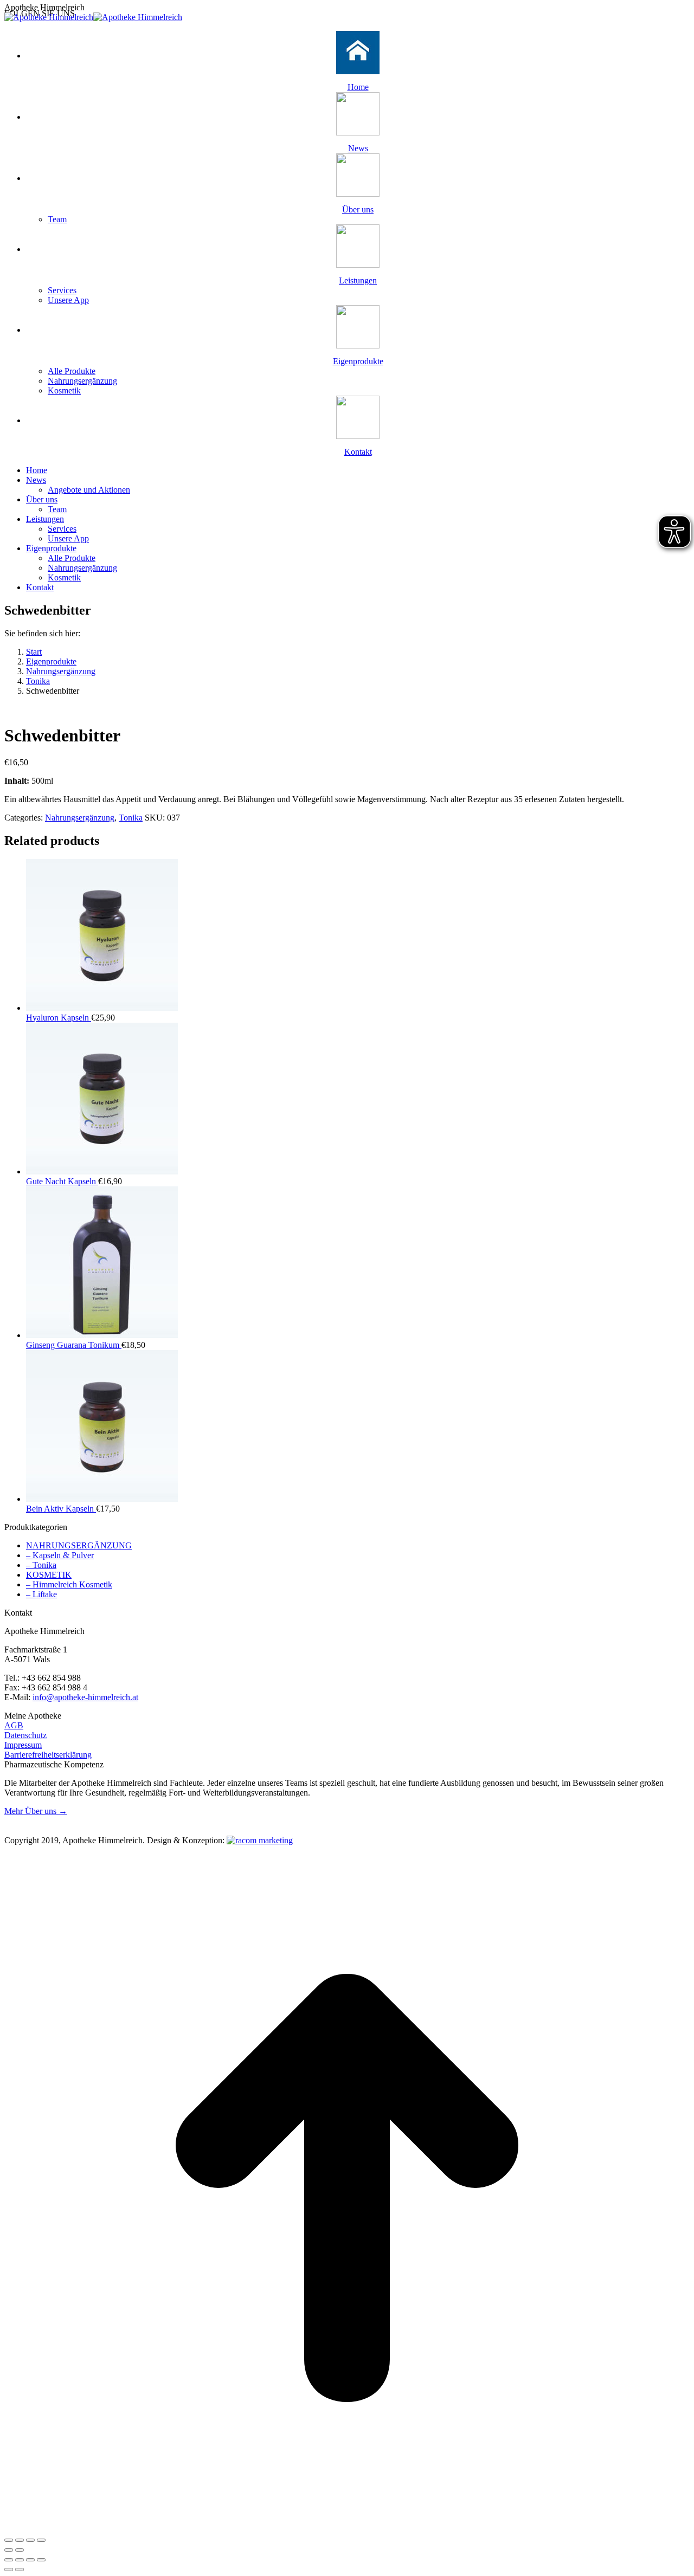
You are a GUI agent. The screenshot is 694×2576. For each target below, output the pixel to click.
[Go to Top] (347, 2527)
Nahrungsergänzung (80, 818)
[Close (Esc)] (9, 2540)
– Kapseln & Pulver (60, 1555)
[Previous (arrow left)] (9, 2550)
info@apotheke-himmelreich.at (85, 1697)
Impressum (23, 1745)
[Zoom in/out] (41, 2540)
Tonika (131, 818)
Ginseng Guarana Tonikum (74, 1345)
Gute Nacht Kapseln (62, 1181)
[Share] (20, 2540)
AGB (14, 1725)
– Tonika (41, 1565)
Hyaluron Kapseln (59, 1018)
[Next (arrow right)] (20, 2550)
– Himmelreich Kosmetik (69, 1584)
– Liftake (41, 1594)
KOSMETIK (49, 1575)
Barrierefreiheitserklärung (48, 1755)
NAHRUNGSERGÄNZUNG (79, 1545)
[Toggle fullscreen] (30, 2540)
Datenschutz (25, 1735)
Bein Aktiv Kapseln (61, 1509)
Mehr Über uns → (36, 1811)
